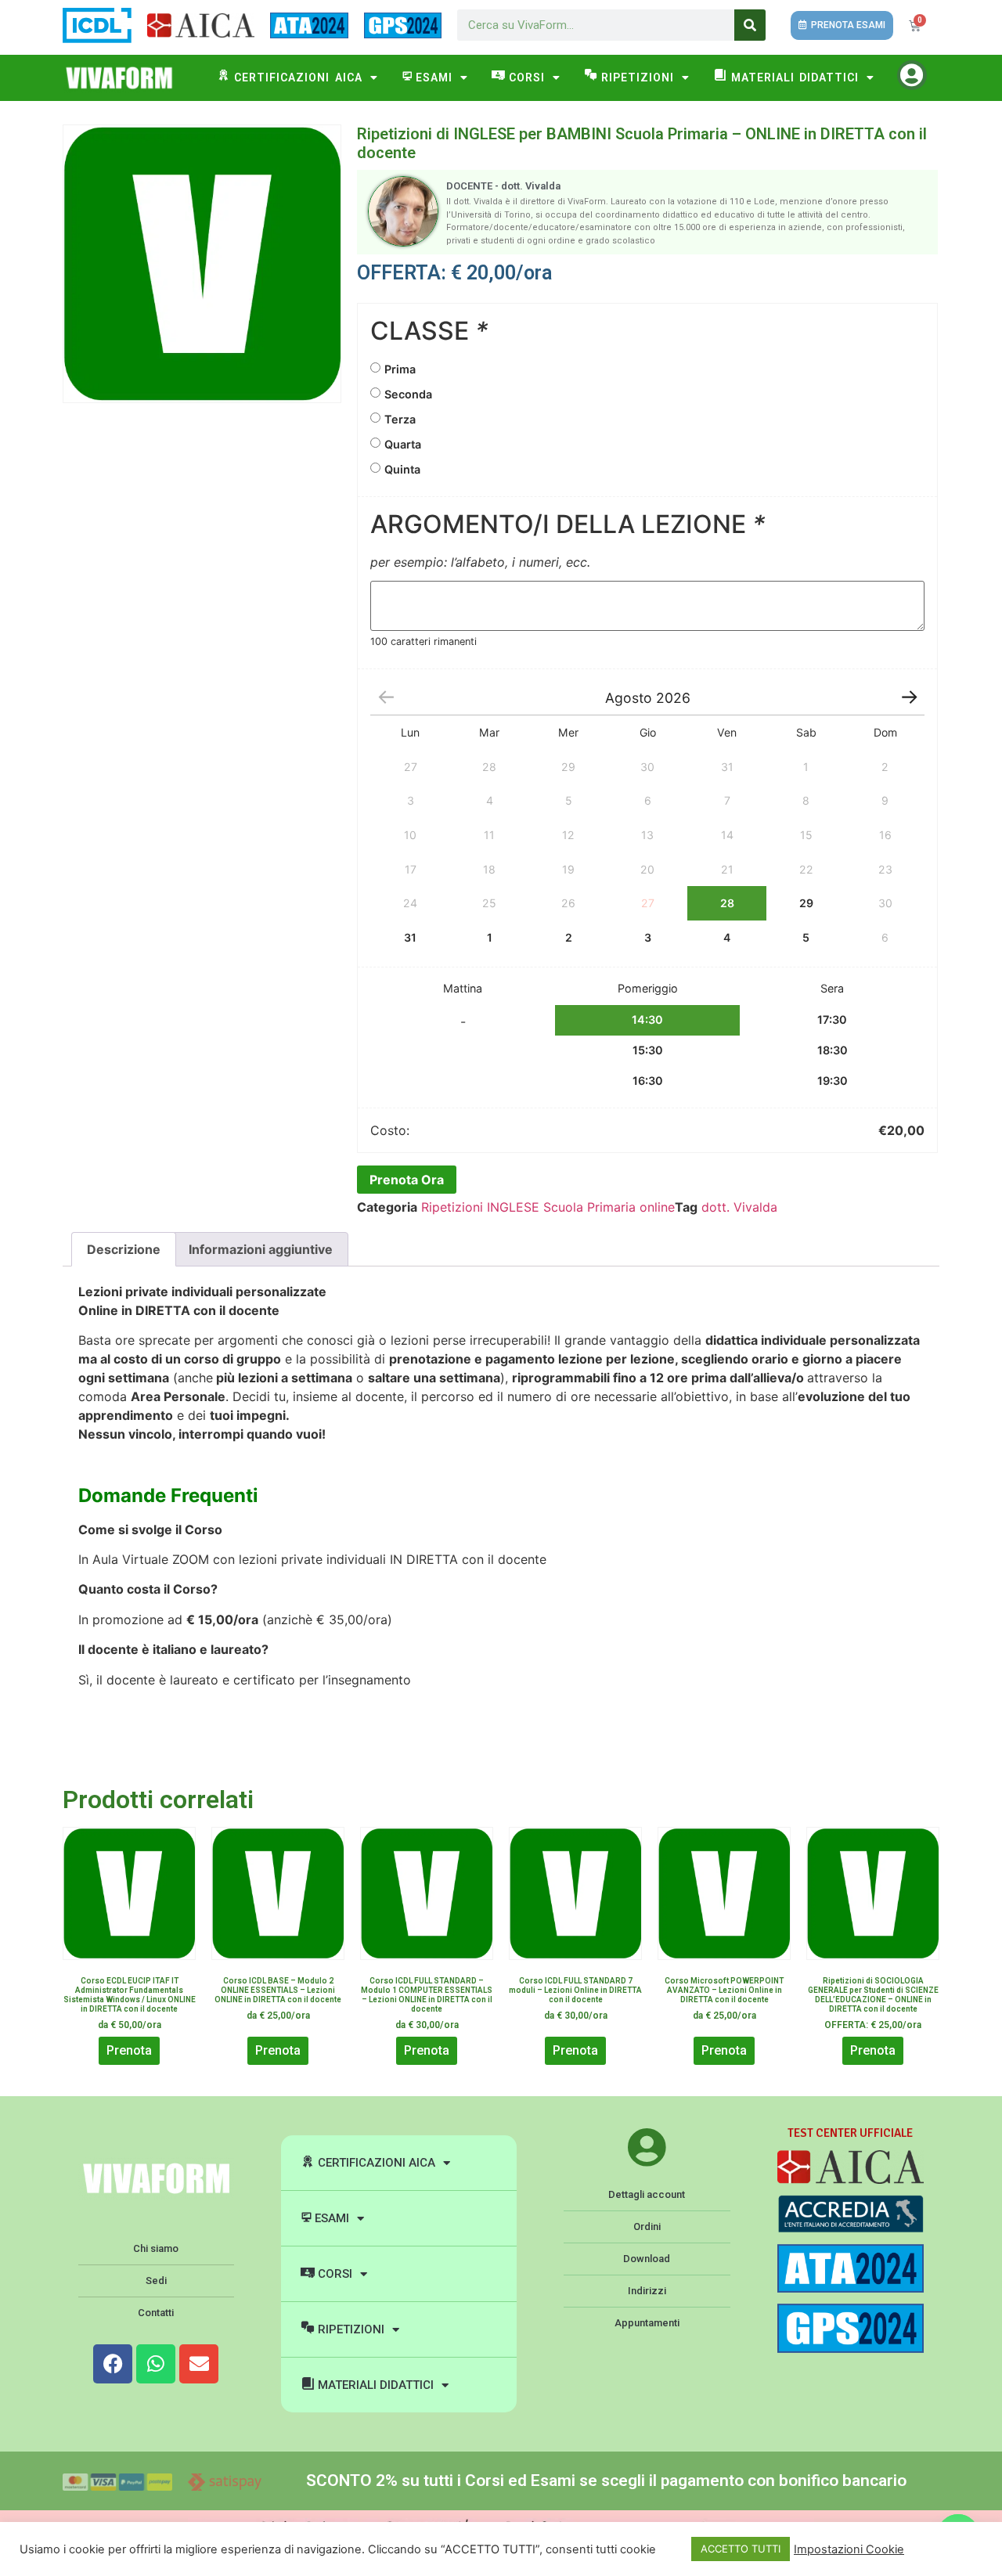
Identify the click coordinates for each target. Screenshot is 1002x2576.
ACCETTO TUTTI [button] (741, 2549)
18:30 (833, 1050)
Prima (400, 369)
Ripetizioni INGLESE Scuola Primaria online (548, 1207)
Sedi (156, 2281)
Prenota (129, 2050)
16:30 (648, 1081)
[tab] (124, 1249)
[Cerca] (750, 25)
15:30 (648, 1050)
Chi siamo (156, 2248)
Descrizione (124, 1249)
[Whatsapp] (156, 2364)
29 (806, 903)
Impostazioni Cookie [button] (849, 2549)
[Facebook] (113, 2364)
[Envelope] (199, 2364)
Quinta (402, 469)
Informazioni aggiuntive (261, 1249)
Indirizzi (647, 2291)
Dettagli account (647, 2194)
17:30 (832, 1020)
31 (410, 937)
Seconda (408, 394)
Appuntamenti (647, 2323)
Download (647, 2259)
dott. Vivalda (739, 1207)
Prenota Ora (407, 1180)
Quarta (403, 444)
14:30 (647, 1020)
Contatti (156, 2313)
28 (727, 903)
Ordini (647, 2227)
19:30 (833, 1081)
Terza (400, 419)
